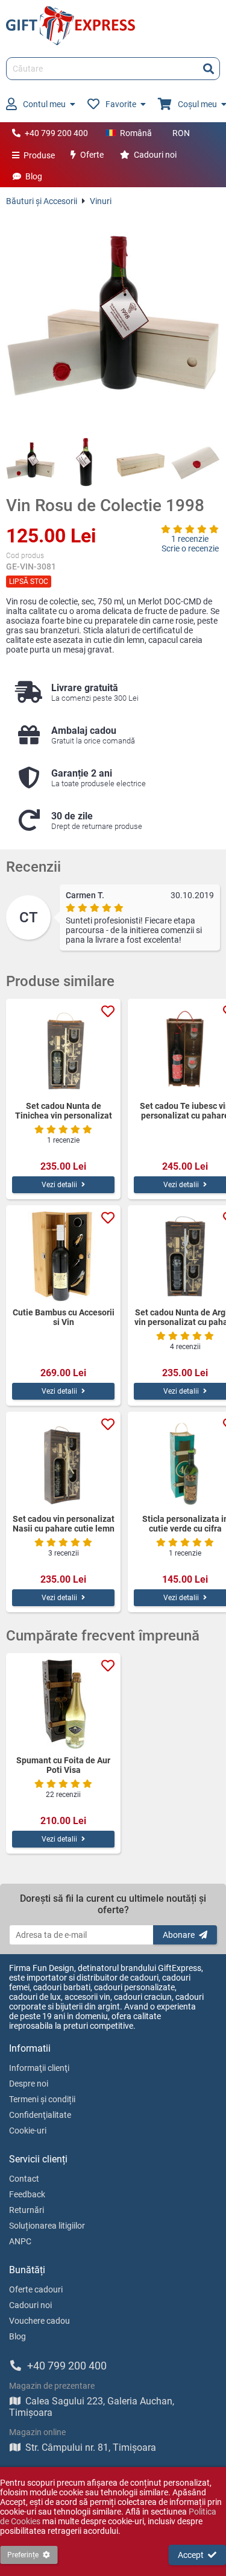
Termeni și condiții (42, 2099)
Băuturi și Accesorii (42, 201)
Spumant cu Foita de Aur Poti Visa (63, 1765)
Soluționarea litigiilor (47, 2226)
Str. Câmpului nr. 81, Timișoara (91, 2447)
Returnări (27, 2210)
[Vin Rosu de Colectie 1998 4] (196, 462)
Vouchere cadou (39, 2321)
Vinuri (101, 201)
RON (181, 133)
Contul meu (44, 104)
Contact (24, 2179)
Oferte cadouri (36, 2289)
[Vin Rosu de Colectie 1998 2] (85, 462)
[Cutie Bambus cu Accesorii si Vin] (63, 1256)
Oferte (92, 155)
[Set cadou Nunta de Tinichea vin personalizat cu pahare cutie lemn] (63, 1050)
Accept (191, 2555)
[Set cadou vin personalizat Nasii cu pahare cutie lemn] (63, 1463)
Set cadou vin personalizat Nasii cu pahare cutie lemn (64, 1524)
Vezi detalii (59, 1185)
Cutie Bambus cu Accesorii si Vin (64, 1317)
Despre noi (29, 2084)
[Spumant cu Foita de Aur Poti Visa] (63, 1704)
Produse (39, 155)
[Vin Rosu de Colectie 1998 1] (30, 462)
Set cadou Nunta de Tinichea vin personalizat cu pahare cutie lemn (64, 1111)
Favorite (121, 104)
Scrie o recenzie (190, 548)
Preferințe (23, 2555)
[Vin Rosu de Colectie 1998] (113, 322)
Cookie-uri (28, 2131)
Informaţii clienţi (39, 2068)
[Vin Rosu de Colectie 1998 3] (141, 462)
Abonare (179, 1935)
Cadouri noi (155, 155)
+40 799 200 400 (56, 133)
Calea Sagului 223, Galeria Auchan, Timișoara (92, 2407)
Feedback (27, 2194)
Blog (34, 176)
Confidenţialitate (40, 2115)
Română (136, 133)
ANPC (20, 2241)
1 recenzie (190, 539)
